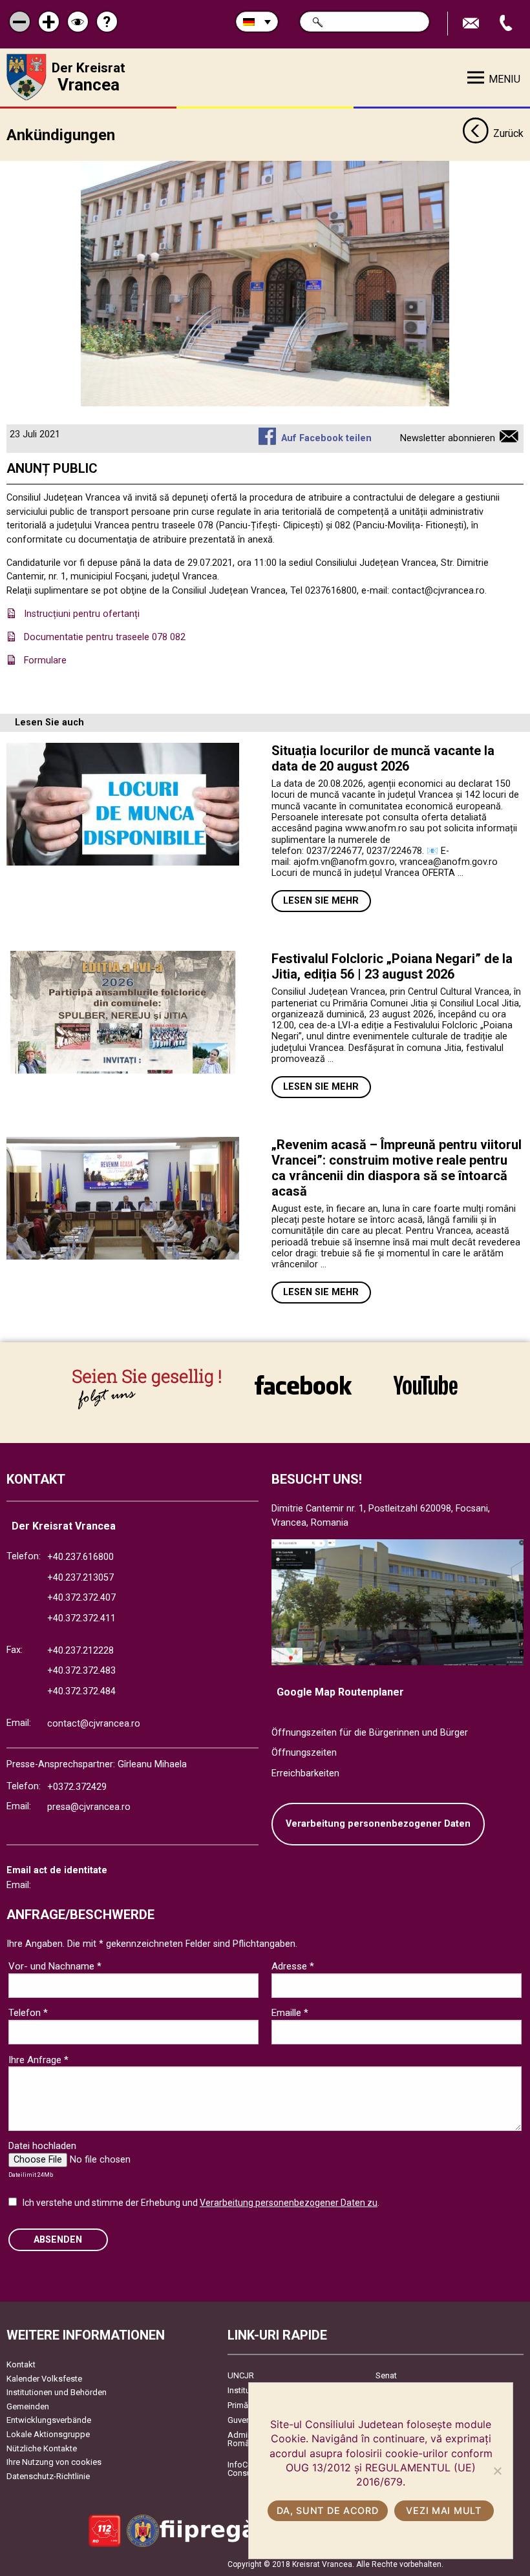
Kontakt (21, 2364)
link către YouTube (425, 1385)
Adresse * (293, 1966)
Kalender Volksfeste (44, 2379)
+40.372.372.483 (81, 1671)
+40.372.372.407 (81, 1598)
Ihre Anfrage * (38, 2060)
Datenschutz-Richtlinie (48, 2476)
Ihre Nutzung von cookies (54, 2462)
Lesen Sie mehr (321, 901)
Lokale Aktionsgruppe (48, 2434)
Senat (386, 2375)
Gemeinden (28, 2406)
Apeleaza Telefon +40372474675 (507, 24)
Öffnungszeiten (304, 1753)
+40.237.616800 (80, 1557)
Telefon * (28, 2013)
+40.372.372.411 (81, 1618)
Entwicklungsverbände (49, 2420)
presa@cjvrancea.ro (89, 1807)
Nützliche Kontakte (42, 2448)
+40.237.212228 (80, 1651)
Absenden (58, 2240)
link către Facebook (303, 1385)
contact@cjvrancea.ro (94, 1724)
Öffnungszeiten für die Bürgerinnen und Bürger (370, 1733)
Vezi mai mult (443, 2510)
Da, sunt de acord (327, 2510)
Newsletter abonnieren (448, 438)
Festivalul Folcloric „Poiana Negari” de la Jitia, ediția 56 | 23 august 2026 (392, 966)
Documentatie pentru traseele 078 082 (105, 637)
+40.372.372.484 (81, 1691)
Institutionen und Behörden (57, 2392)
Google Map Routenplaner (340, 1692)
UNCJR (241, 2375)
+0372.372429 (77, 1787)
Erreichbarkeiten (305, 1773)
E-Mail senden (472, 24)
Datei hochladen (42, 2146)
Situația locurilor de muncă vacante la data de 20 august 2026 (383, 758)
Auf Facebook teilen (326, 438)
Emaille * (290, 2013)
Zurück (508, 133)
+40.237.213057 (80, 1578)
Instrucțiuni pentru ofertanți (82, 614)
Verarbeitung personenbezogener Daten (378, 1824)
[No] (497, 2471)
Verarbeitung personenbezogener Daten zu (289, 2203)
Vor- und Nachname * (55, 1966)
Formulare (45, 660)
